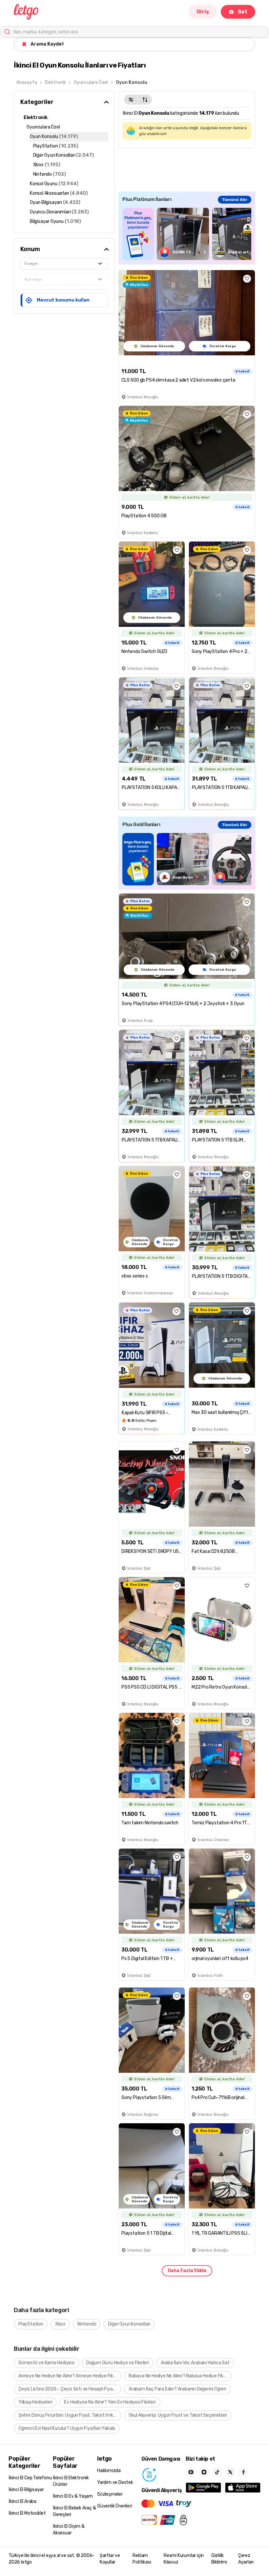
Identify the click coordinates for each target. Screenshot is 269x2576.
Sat (243, 12)
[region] (187, 234)
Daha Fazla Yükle (187, 2271)
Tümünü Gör (235, 200)
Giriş (203, 12)
